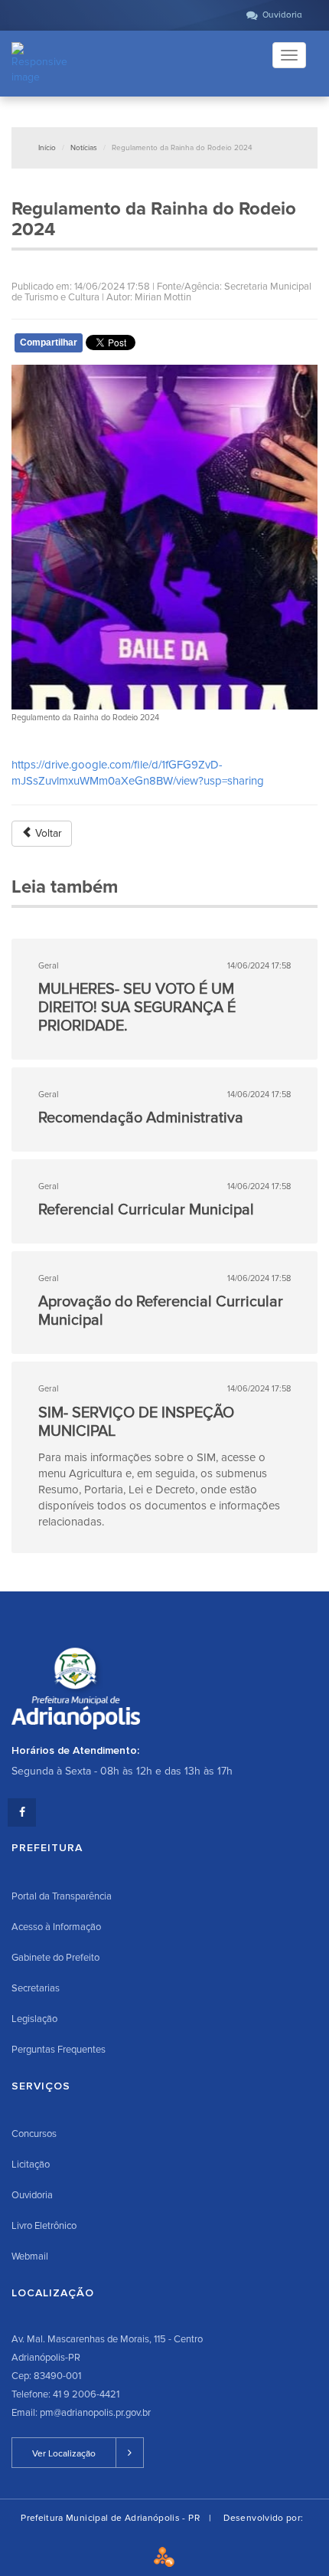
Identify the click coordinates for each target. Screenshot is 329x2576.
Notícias (84, 148)
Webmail (30, 2256)
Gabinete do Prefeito (55, 1958)
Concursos (34, 2134)
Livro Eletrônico (44, 2226)
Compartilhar (49, 342)
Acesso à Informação (56, 1927)
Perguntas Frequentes (59, 2050)
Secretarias (36, 1988)
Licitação (31, 2165)
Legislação (34, 2019)
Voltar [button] (47, 833)
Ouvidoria (32, 2195)
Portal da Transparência (62, 1896)
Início (47, 148)
